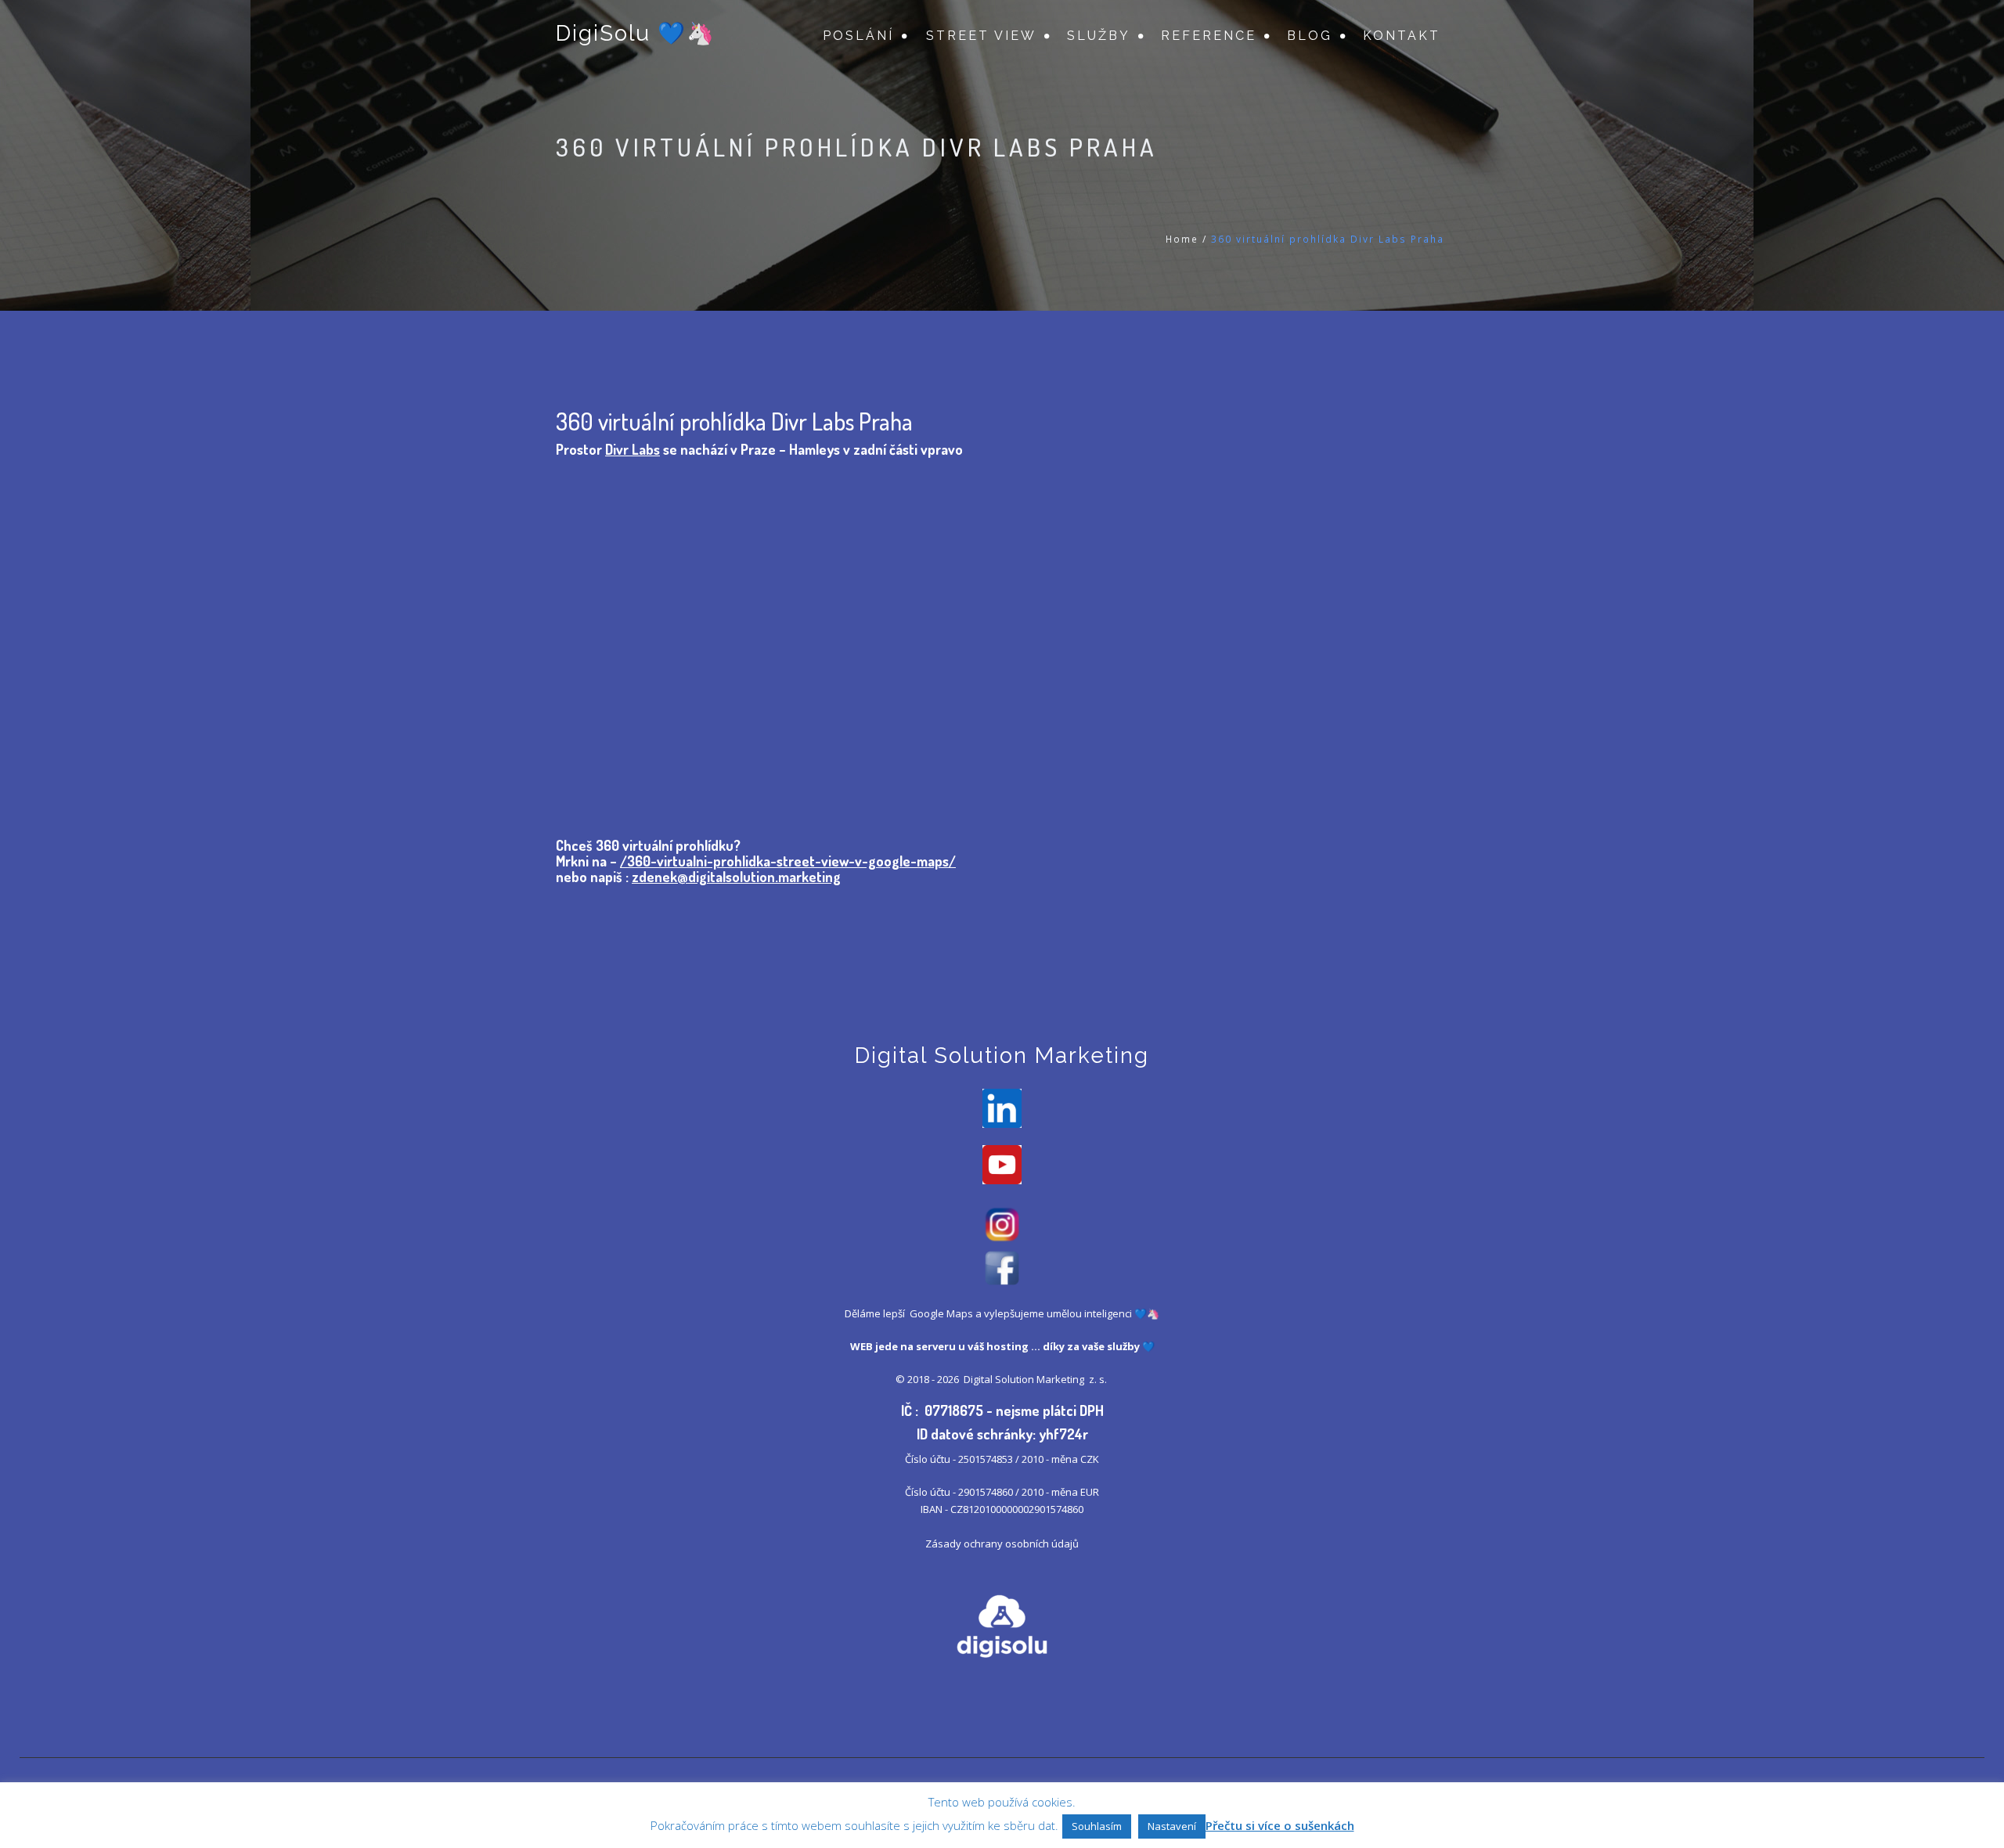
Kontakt (1402, 36)
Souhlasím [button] (1097, 1826)
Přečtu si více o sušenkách (1280, 1825)
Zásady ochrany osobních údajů (1002, 1544)
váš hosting (998, 1346)
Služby (1099, 36)
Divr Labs (633, 449)
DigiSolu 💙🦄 (636, 33)
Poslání (858, 36)
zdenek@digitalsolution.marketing (736, 877)
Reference (1209, 36)
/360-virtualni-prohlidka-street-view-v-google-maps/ (788, 861)
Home (1182, 239)
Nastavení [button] (1172, 1826)
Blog (1310, 36)
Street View (981, 36)
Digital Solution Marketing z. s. (1036, 1379)
